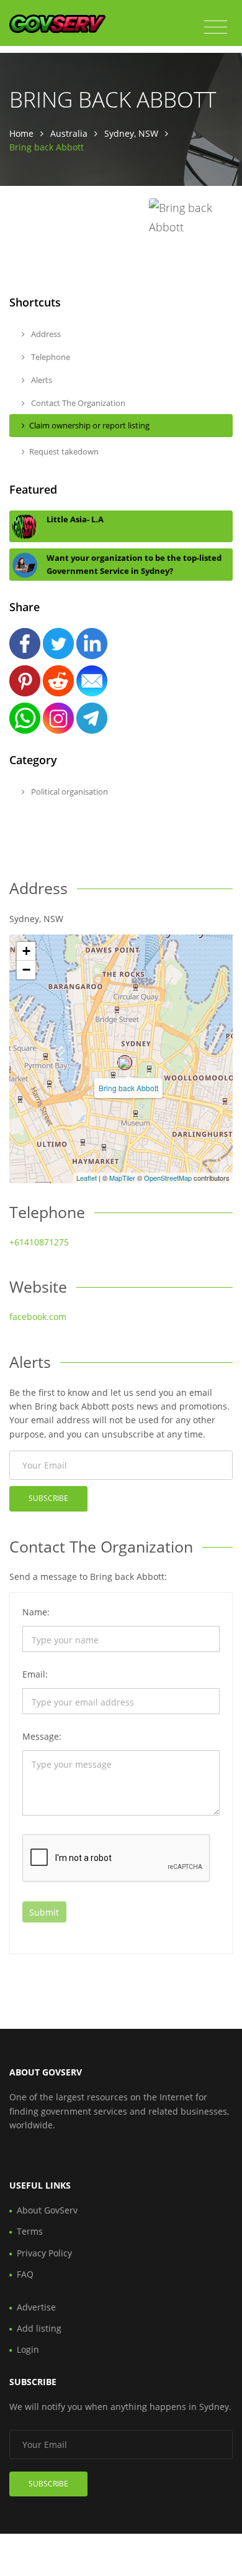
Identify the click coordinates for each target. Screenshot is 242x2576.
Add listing (39, 2328)
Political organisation (69, 792)
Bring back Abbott (128, 1088)
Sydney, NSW (131, 133)
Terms (30, 2231)
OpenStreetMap (168, 1178)
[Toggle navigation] (216, 27)
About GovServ (47, 2210)
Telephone (50, 357)
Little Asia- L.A (75, 519)
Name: (36, 1612)
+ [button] (26, 951)
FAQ (25, 2274)
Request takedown (64, 451)
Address (45, 334)
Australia (69, 133)
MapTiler (122, 1178)
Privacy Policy (44, 2253)
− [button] (26, 970)
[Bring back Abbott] (125, 1063)
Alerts (41, 380)
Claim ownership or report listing (89, 425)
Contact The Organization (77, 403)
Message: (42, 1736)
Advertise (36, 2307)
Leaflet (87, 1178)
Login (28, 2349)
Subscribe (48, 1498)
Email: (35, 1674)
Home (21, 133)
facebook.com (38, 1317)
